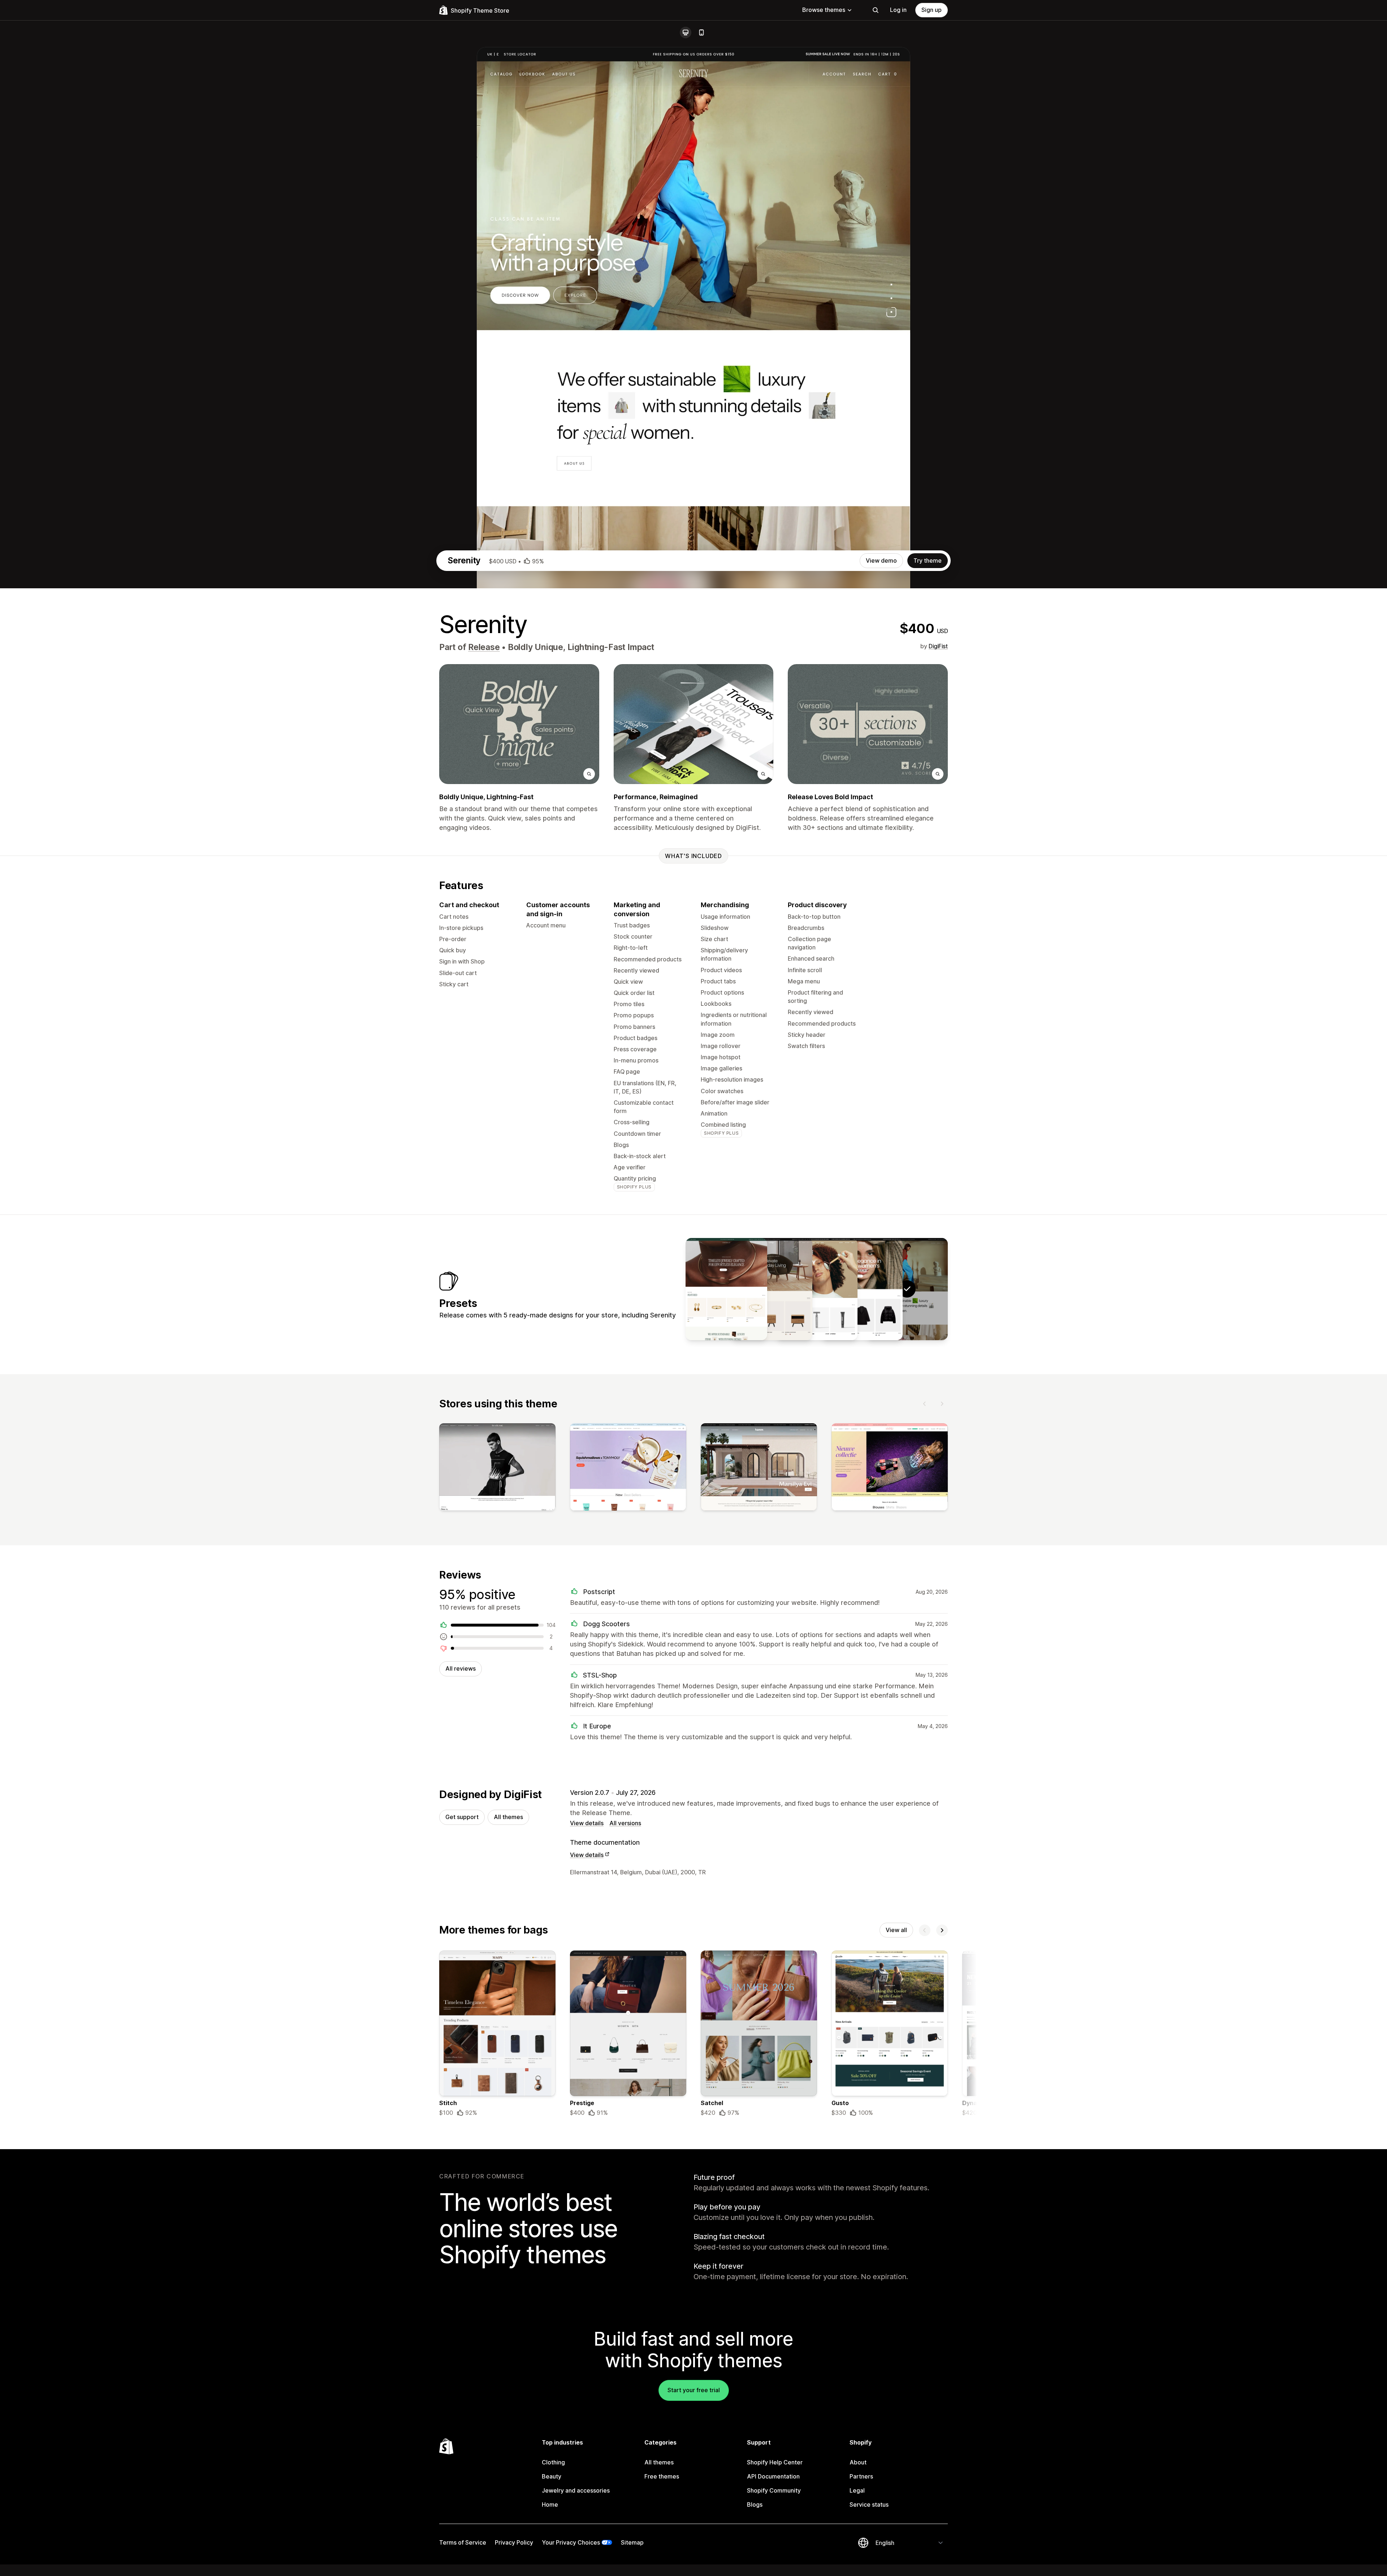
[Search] (876, 10)
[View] (497, 1468)
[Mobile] (701, 33)
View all (896, 1930)
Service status (869, 2504)
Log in (898, 10)
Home (550, 2504)
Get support (462, 1817)
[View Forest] (772, 1289)
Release (484, 647)
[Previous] (925, 1404)
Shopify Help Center (775, 2462)
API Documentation (773, 2476)
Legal (857, 2490)
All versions (625, 1823)
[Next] (942, 1404)
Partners (861, 2476)
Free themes (662, 2476)
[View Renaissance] (726, 1289)
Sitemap (632, 2542)
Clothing (553, 2462)
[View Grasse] (817, 1289)
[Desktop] (686, 33)
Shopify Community (774, 2490)
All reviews (461, 1668)
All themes (508, 1817)
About (858, 2462)
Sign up (932, 10)
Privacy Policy (514, 2542)
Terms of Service (463, 2542)
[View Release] (862, 1289)
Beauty (552, 2476)
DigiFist (938, 646)
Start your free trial (694, 2390)
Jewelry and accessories (576, 2490)
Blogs (755, 2504)
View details (587, 1823)
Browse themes (824, 10)
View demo (881, 560)
